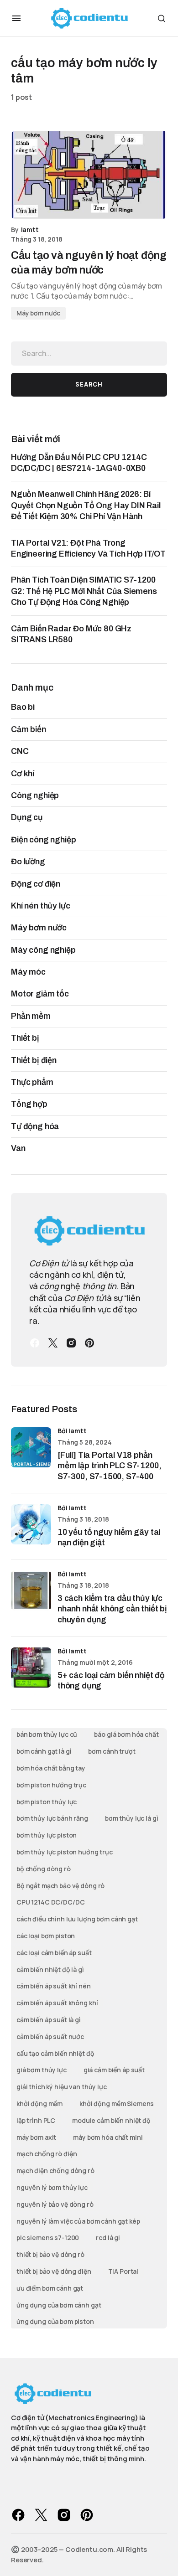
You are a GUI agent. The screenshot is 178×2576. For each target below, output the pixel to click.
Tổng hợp (29, 1104)
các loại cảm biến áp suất (54, 1953)
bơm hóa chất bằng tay (51, 1768)
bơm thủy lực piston (47, 1835)
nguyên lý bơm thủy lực (52, 2187)
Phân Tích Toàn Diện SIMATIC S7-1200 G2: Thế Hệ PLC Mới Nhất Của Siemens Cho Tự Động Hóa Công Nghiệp (84, 591)
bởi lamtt (72, 1431)
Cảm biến (29, 729)
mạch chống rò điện (47, 2154)
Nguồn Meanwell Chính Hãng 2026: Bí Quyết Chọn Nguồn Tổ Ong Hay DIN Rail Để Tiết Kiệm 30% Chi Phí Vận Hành (86, 505)
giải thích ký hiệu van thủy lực (62, 2087)
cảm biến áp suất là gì (49, 2020)
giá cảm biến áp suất (114, 2070)
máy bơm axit (36, 2137)
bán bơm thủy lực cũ (47, 1734)
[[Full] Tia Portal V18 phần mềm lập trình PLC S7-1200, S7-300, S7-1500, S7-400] (31, 1447)
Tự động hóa (35, 1126)
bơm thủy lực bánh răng (52, 1818)
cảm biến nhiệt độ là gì (50, 1969)
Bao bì (23, 707)
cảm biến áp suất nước (50, 2037)
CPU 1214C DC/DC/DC (50, 1902)
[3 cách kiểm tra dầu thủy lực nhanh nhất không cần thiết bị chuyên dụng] (31, 1590)
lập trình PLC (36, 2120)
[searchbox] (89, 353)
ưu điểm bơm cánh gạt (50, 2288)
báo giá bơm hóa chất (126, 1734)
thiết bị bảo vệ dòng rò (50, 2254)
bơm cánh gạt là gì (44, 1751)
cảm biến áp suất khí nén (54, 1986)
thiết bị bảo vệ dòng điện (54, 2271)
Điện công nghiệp (43, 840)
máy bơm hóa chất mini (108, 2137)
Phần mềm (31, 1016)
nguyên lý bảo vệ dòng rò (55, 2204)
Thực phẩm (32, 1082)
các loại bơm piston (46, 1936)
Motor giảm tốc (40, 994)
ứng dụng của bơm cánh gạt (59, 2305)
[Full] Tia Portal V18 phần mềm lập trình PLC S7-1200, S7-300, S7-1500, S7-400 (109, 1466)
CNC (20, 751)
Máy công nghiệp (43, 950)
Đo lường (28, 862)
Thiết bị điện (34, 1060)
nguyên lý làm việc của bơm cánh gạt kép (78, 2221)
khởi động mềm (39, 2104)
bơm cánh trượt (112, 1751)
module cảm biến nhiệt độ (111, 2120)
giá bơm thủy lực (42, 2070)
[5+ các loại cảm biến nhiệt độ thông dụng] (31, 1667)
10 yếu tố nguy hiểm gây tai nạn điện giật (109, 1537)
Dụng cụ (27, 817)
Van (18, 1148)
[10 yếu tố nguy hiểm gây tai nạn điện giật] (31, 1524)
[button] (16, 18)
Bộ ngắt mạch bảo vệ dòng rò (60, 1886)
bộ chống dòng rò (44, 1869)
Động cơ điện (36, 884)
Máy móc (28, 972)
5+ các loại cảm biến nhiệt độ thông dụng (111, 1680)
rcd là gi (108, 2238)
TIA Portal (123, 2271)
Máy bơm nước (38, 313)
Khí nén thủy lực (40, 906)
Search (89, 385)
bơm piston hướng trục (51, 1785)
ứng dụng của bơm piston (55, 2321)
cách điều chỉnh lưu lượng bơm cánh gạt (77, 1919)
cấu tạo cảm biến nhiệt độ (55, 2053)
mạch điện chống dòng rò (55, 2171)
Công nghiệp (35, 795)
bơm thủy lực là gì (131, 1818)
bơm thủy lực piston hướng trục (65, 1852)
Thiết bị (25, 1038)
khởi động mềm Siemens (117, 2104)
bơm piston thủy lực (47, 1802)
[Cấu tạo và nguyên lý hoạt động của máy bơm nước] (89, 175)
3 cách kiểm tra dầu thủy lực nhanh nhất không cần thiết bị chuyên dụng (112, 1609)
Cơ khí (23, 774)
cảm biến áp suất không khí (57, 2003)
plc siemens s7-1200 (48, 2238)
